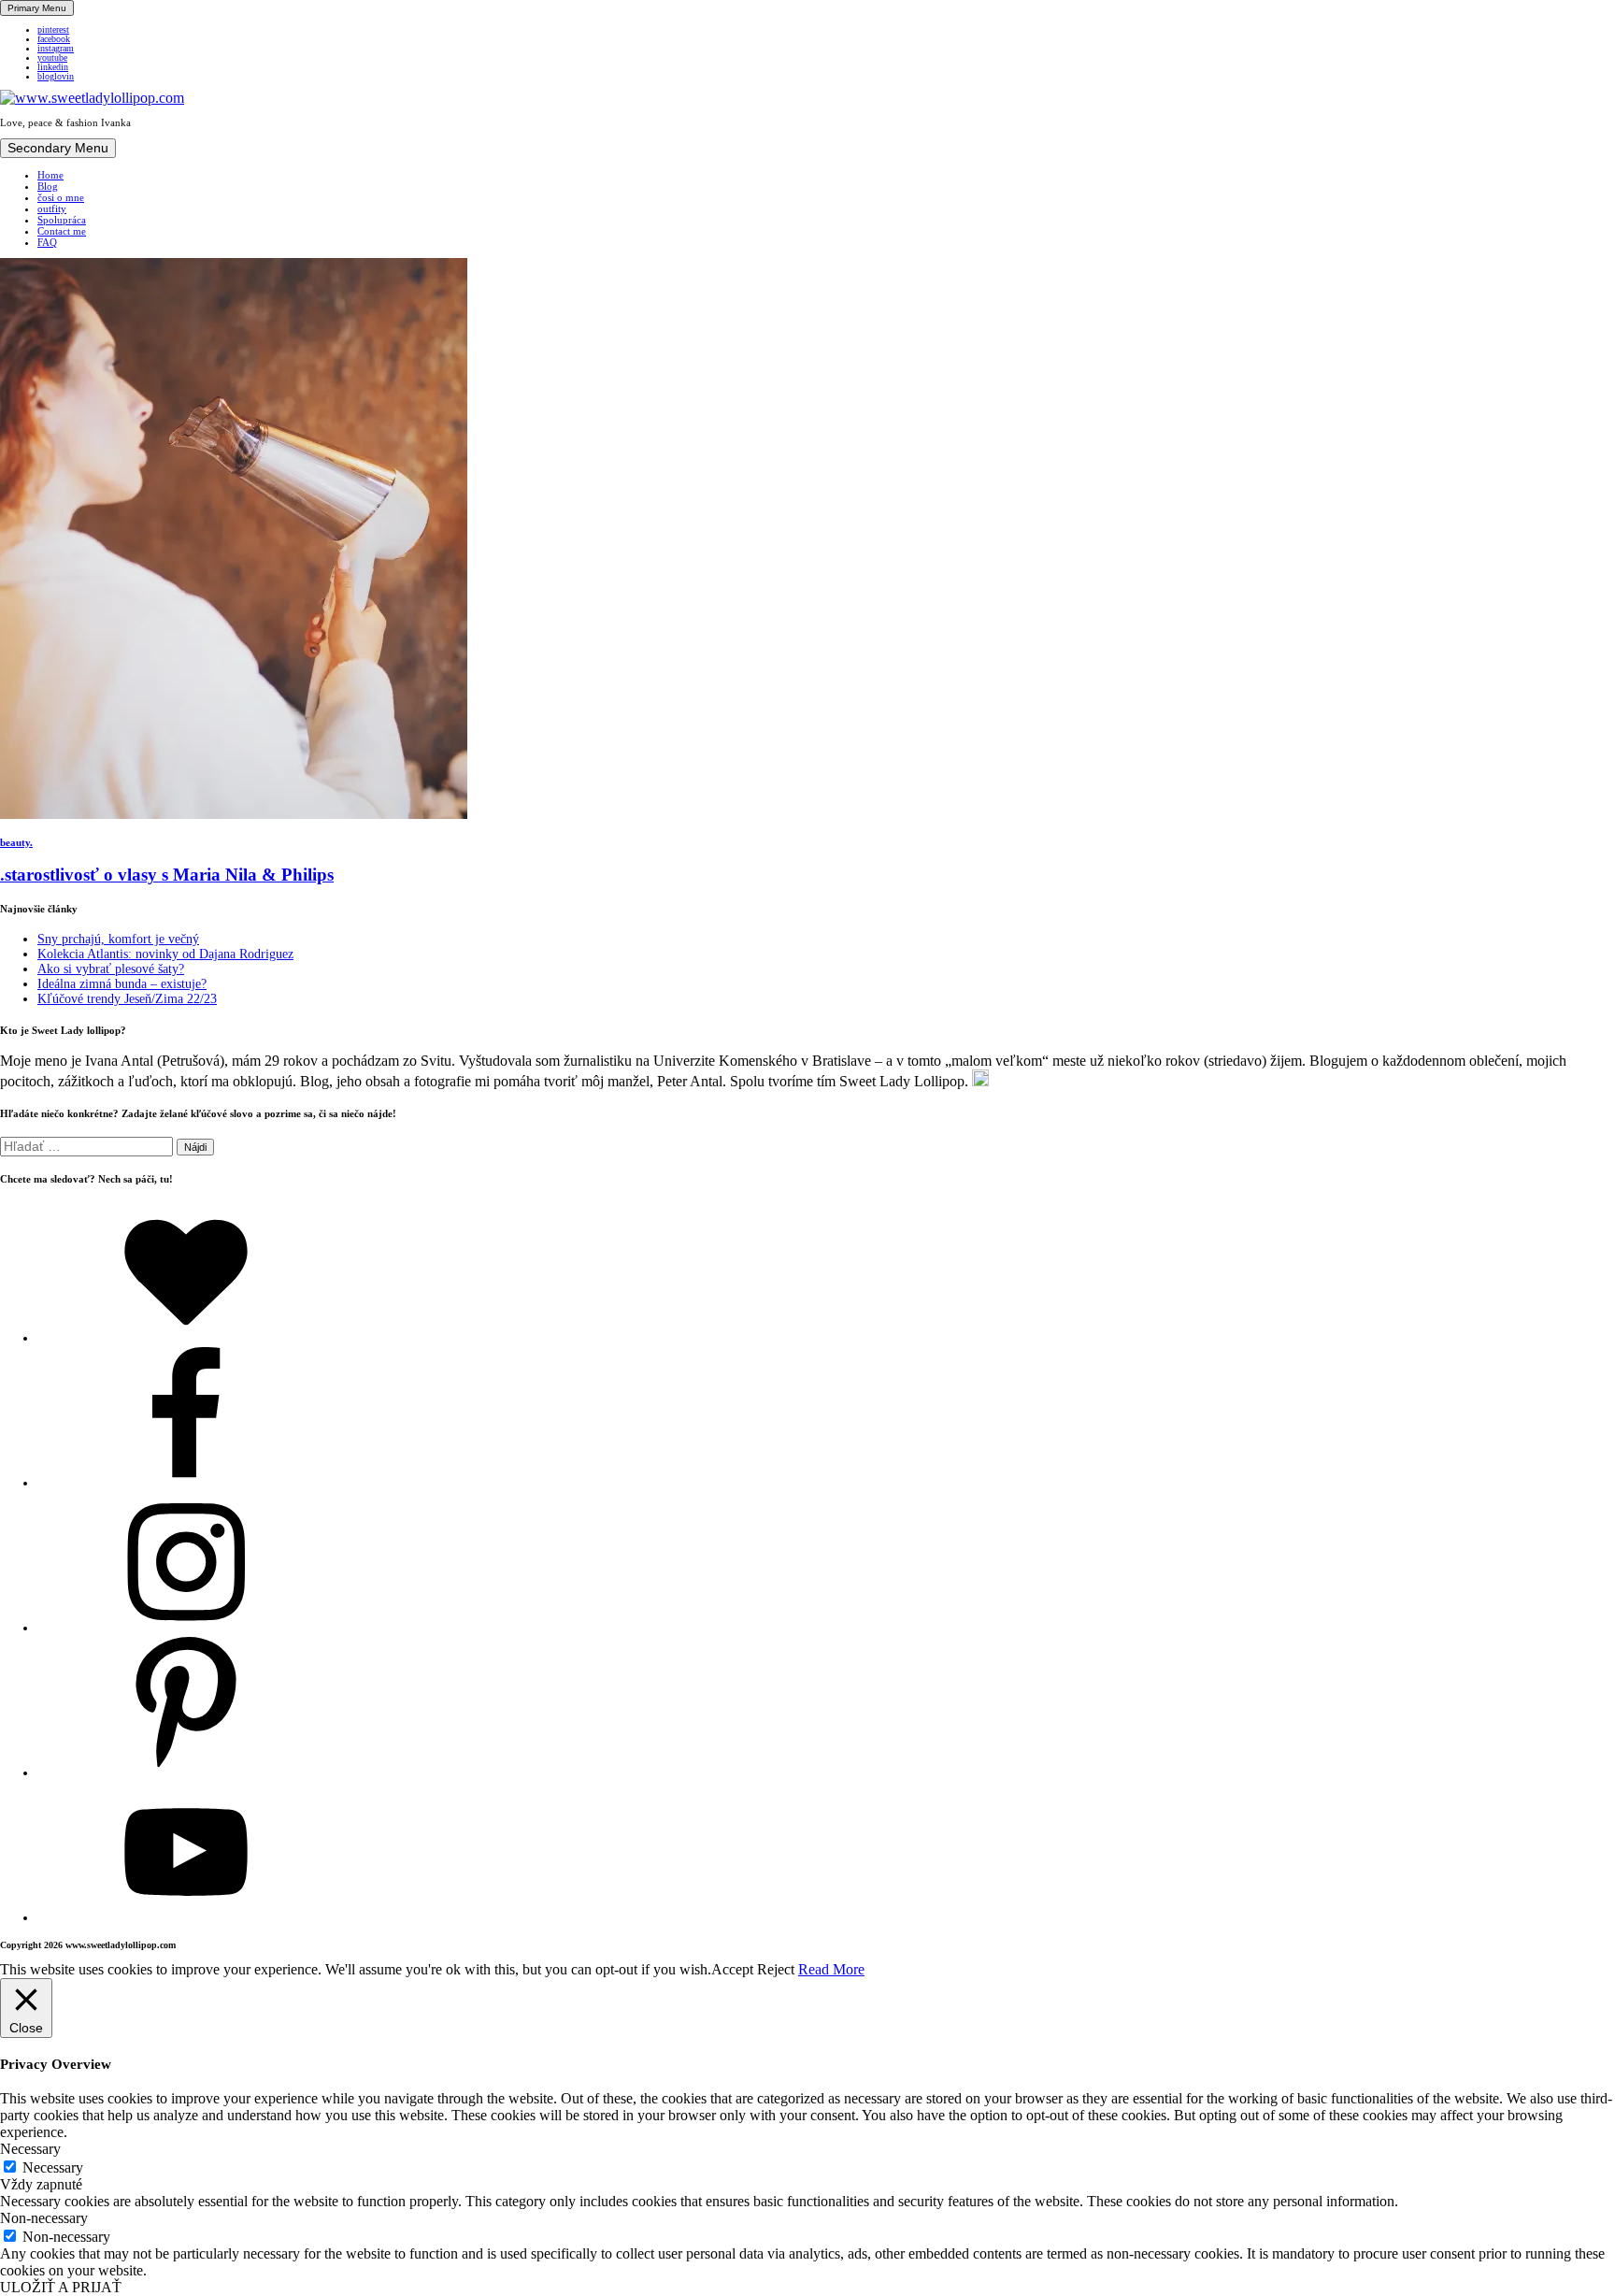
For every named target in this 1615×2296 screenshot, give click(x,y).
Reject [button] (776, 1969)
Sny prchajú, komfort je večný (118, 939)
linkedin (53, 67)
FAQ (47, 242)
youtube (52, 58)
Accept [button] (732, 1969)
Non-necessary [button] (44, 2218)
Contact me (62, 231)
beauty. (16, 842)
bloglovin (56, 77)
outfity (52, 208)
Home (50, 175)
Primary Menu (37, 8)
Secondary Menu (58, 148)
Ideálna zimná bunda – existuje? (122, 984)
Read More (831, 1969)
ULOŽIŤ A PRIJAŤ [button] (61, 2287)
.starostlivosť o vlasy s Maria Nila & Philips (167, 875)
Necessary (53, 2167)
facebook (54, 39)
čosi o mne (61, 197)
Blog (48, 186)
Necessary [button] (30, 2149)
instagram (56, 49)
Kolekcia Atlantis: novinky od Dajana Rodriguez (165, 954)
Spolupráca (62, 220)
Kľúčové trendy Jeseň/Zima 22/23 (127, 999)
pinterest (53, 30)
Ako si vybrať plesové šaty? (111, 969)
